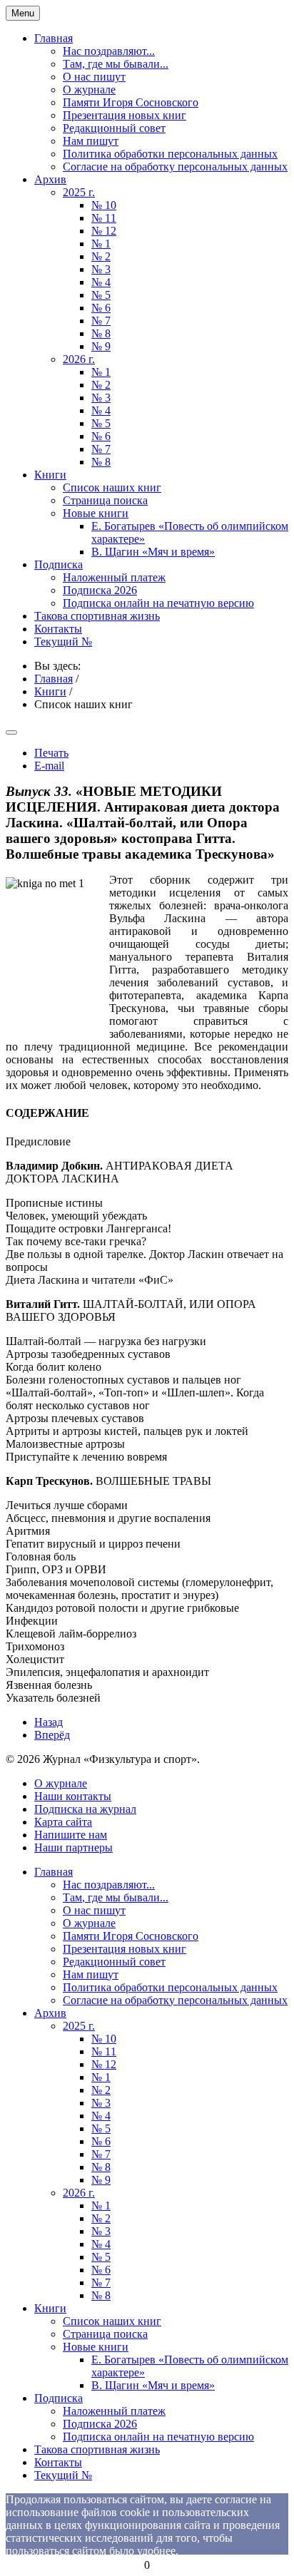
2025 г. (79, 192)
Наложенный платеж (114, 577)
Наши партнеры (73, 1847)
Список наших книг (112, 487)
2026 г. (79, 359)
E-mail (49, 766)
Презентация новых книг (125, 115)
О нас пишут (94, 77)
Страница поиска (105, 500)
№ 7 (101, 321)
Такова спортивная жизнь (97, 616)
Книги (50, 475)
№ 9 (101, 346)
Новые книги (96, 513)
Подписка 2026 (100, 590)
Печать (51, 753)
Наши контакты (73, 1796)
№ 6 (101, 308)
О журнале (89, 90)
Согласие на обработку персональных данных (175, 167)
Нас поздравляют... (109, 51)
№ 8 (101, 333)
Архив (50, 179)
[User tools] (11, 732)
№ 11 (104, 218)
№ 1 (101, 244)
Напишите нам (71, 1835)
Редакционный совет (114, 128)
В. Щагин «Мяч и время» (153, 552)
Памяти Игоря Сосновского (131, 102)
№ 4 (101, 282)
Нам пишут (91, 141)
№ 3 (101, 269)
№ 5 (101, 295)
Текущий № (63, 642)
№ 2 (101, 256)
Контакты (58, 629)
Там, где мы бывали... (116, 64)
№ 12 (104, 231)
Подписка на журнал (85, 1809)
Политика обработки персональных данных (170, 154)
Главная (54, 38)
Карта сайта (63, 1822)
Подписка (59, 564)
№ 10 (104, 205)
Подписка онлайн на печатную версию (158, 603)
